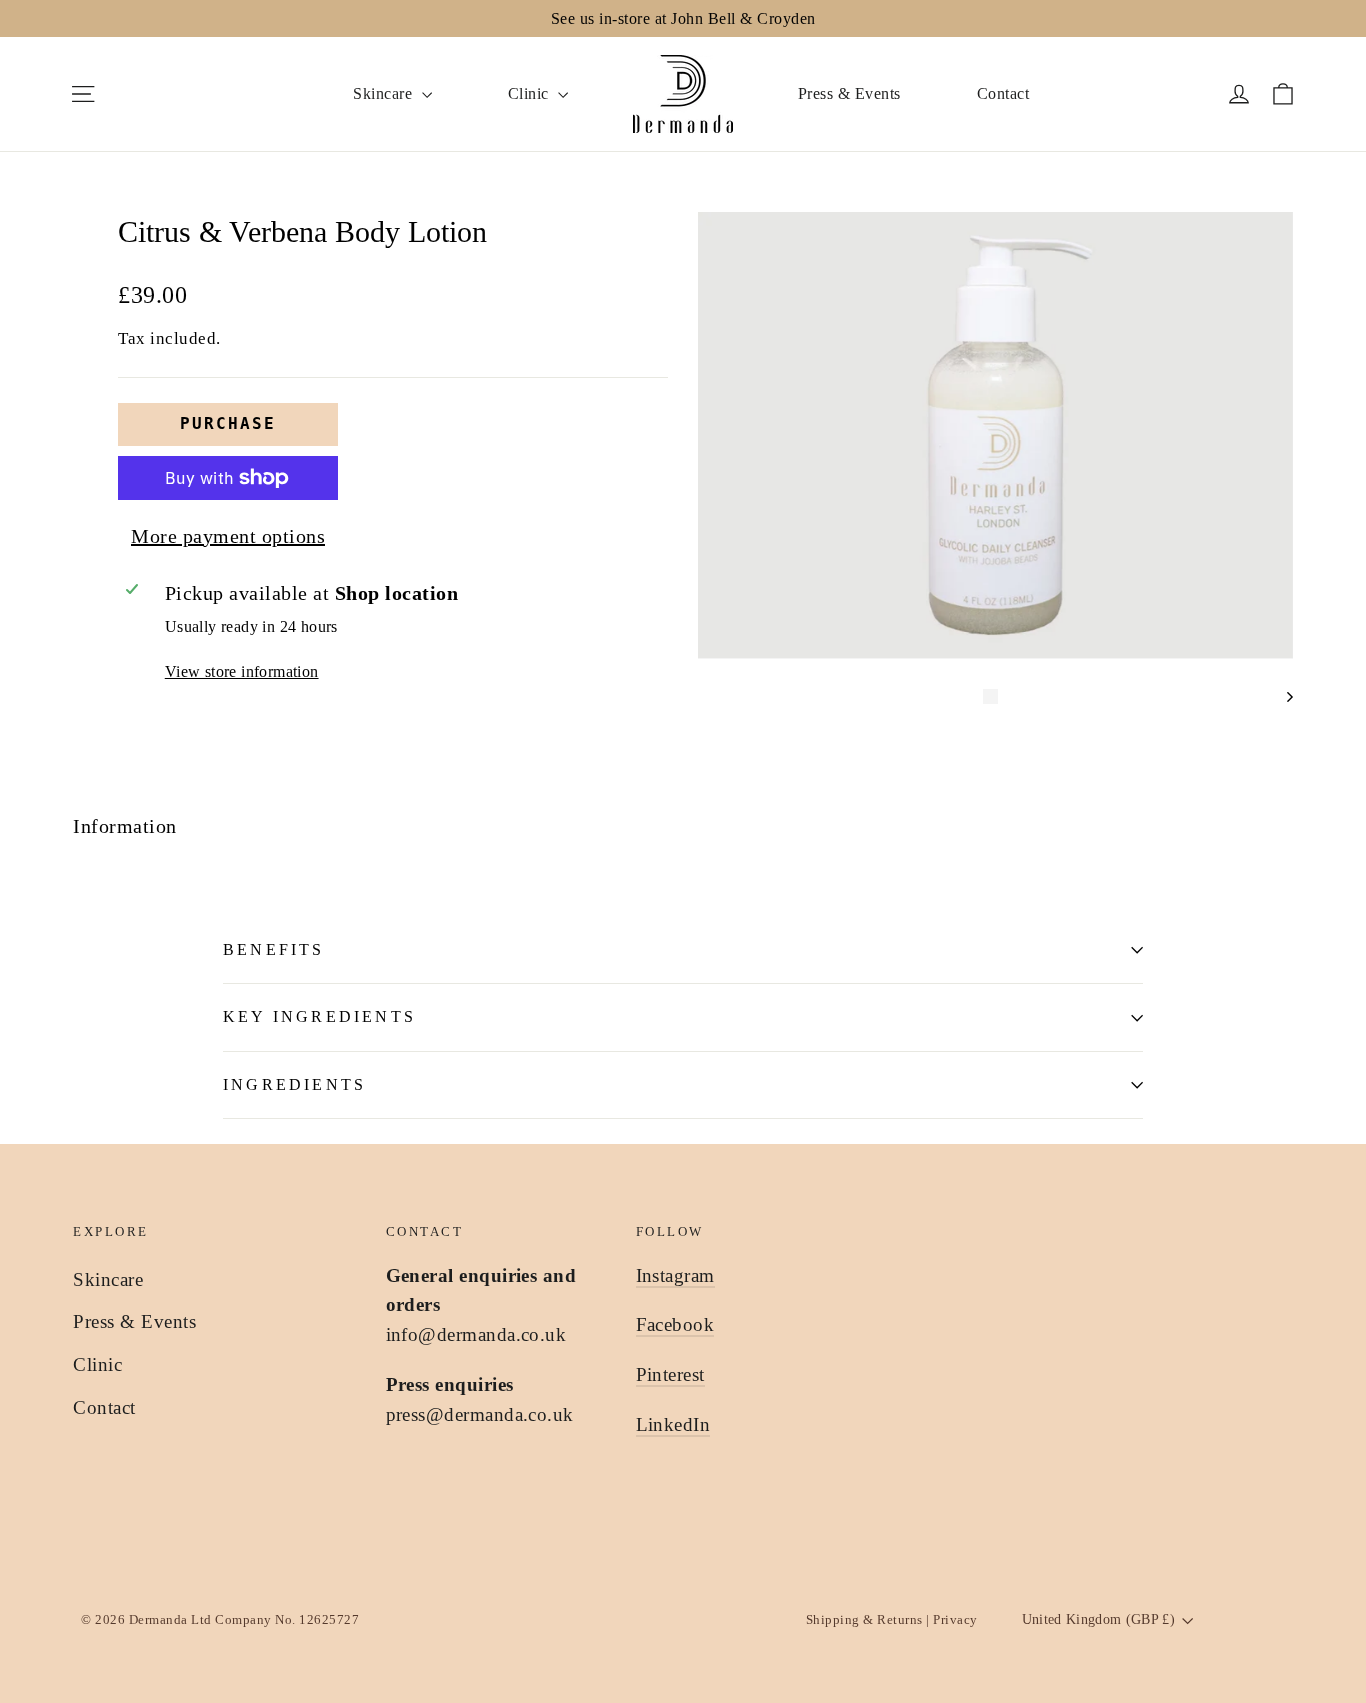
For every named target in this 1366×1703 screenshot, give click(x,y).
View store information (242, 671)
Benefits (274, 949)
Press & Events (849, 93)
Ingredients (294, 1084)
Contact (1003, 93)
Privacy (954, 1619)
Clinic (531, 93)
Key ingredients (319, 1016)
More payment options (228, 536)
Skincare (385, 93)
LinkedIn (673, 1424)
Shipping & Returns (866, 1619)
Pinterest (670, 1374)
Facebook (675, 1324)
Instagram (675, 1275)
